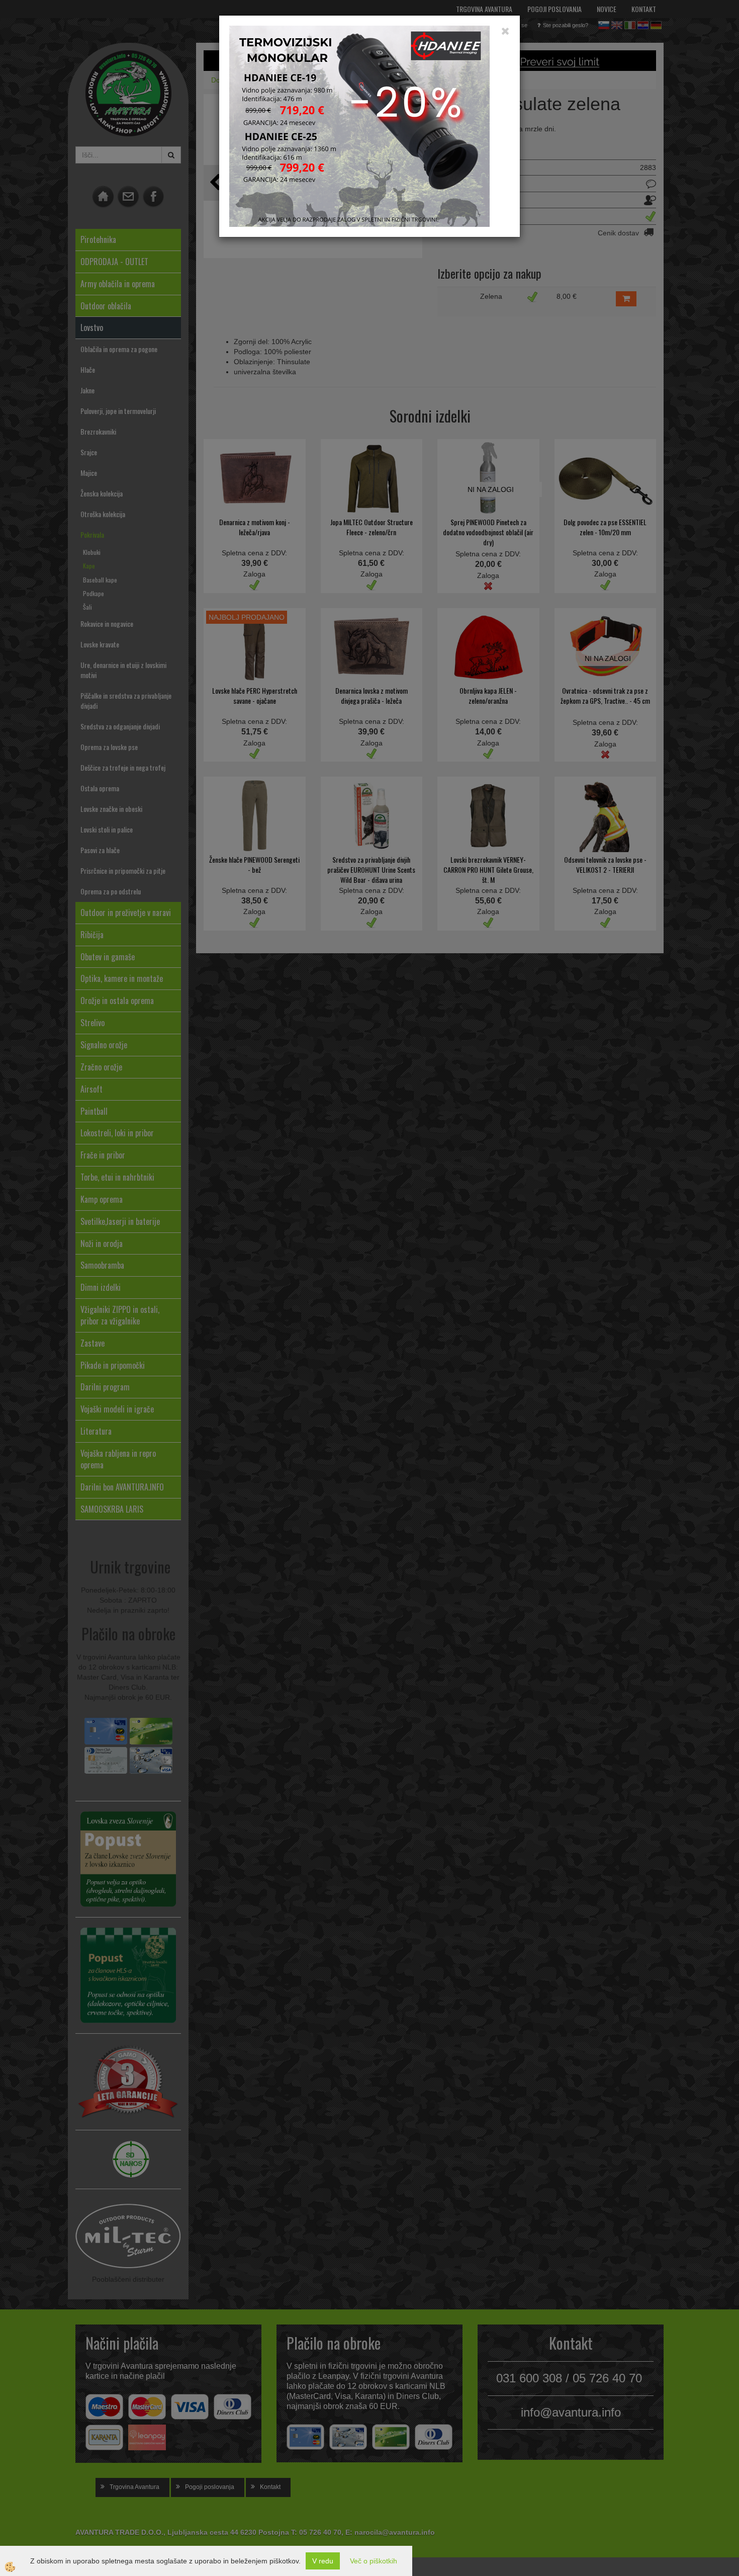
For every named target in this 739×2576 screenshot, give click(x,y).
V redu (323, 2561)
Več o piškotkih (374, 2561)
